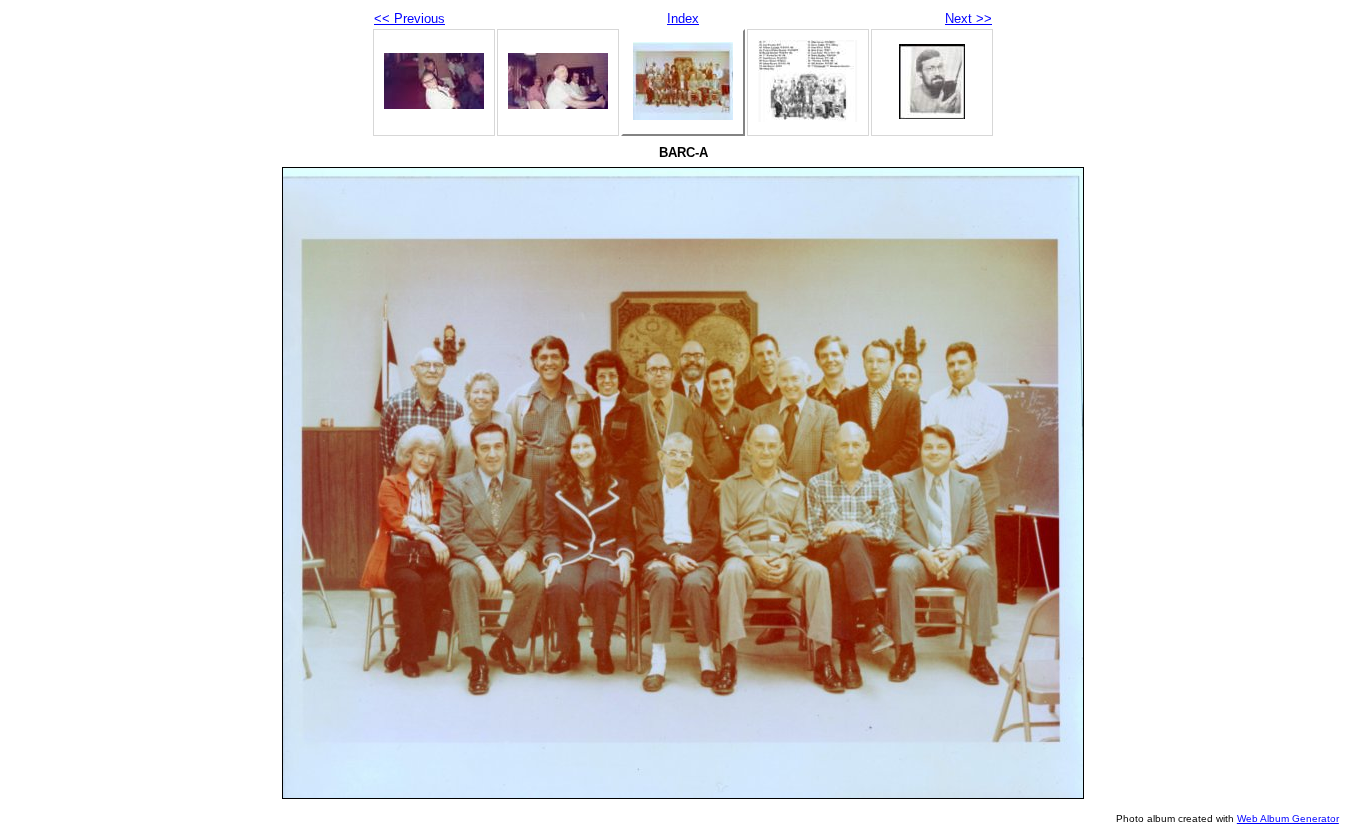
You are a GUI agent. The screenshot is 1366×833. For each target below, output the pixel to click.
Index (683, 18)
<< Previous (409, 18)
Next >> (968, 18)
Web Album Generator (1288, 818)
